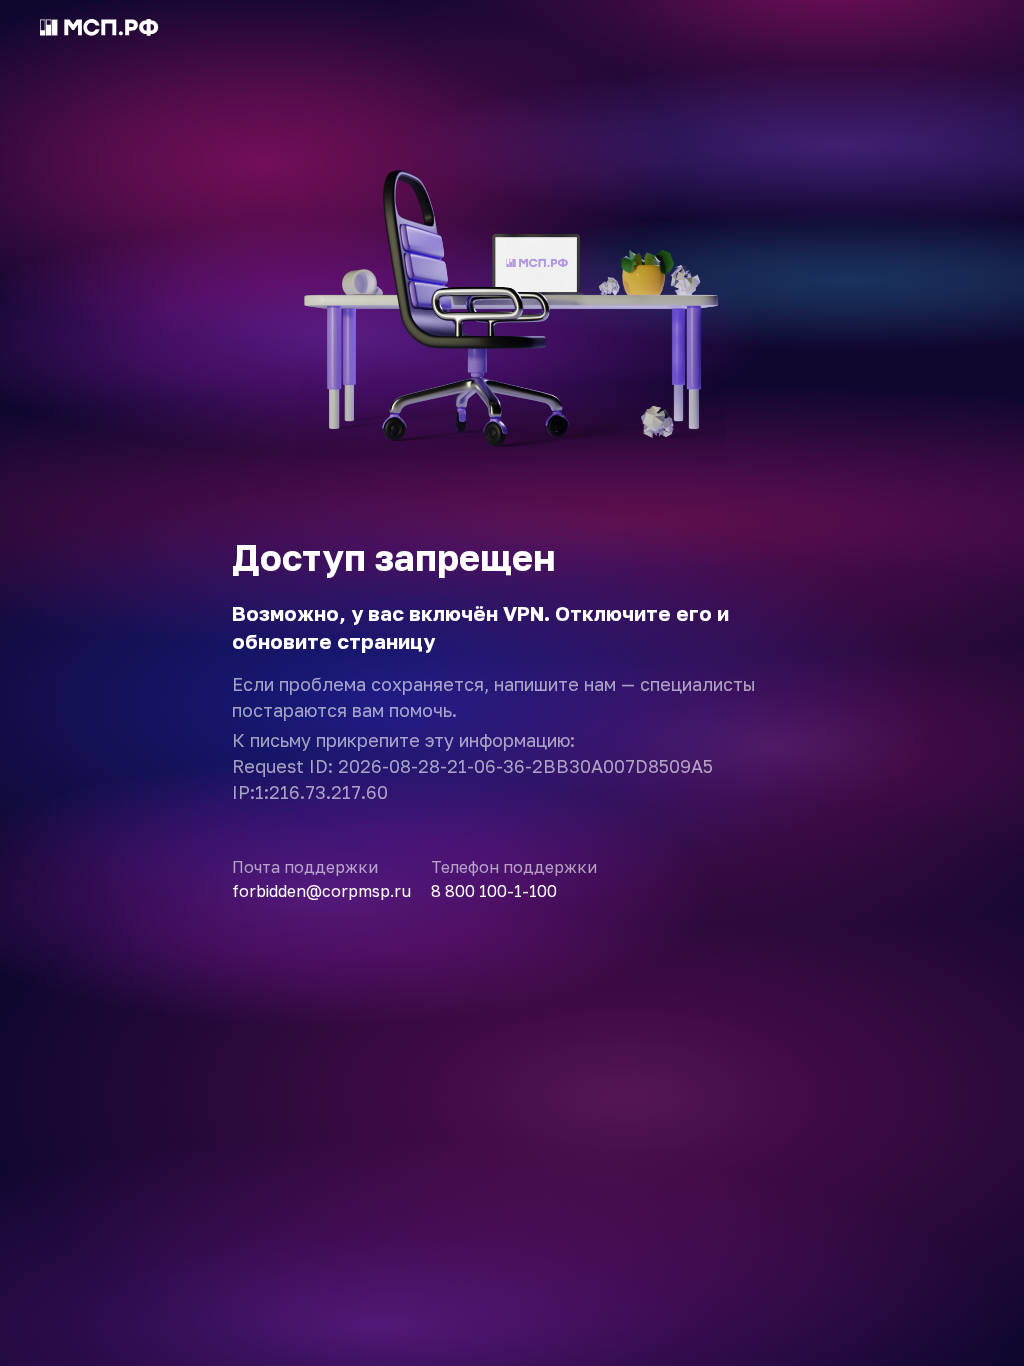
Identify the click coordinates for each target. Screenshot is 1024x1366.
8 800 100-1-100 (494, 891)
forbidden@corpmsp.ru (321, 891)
